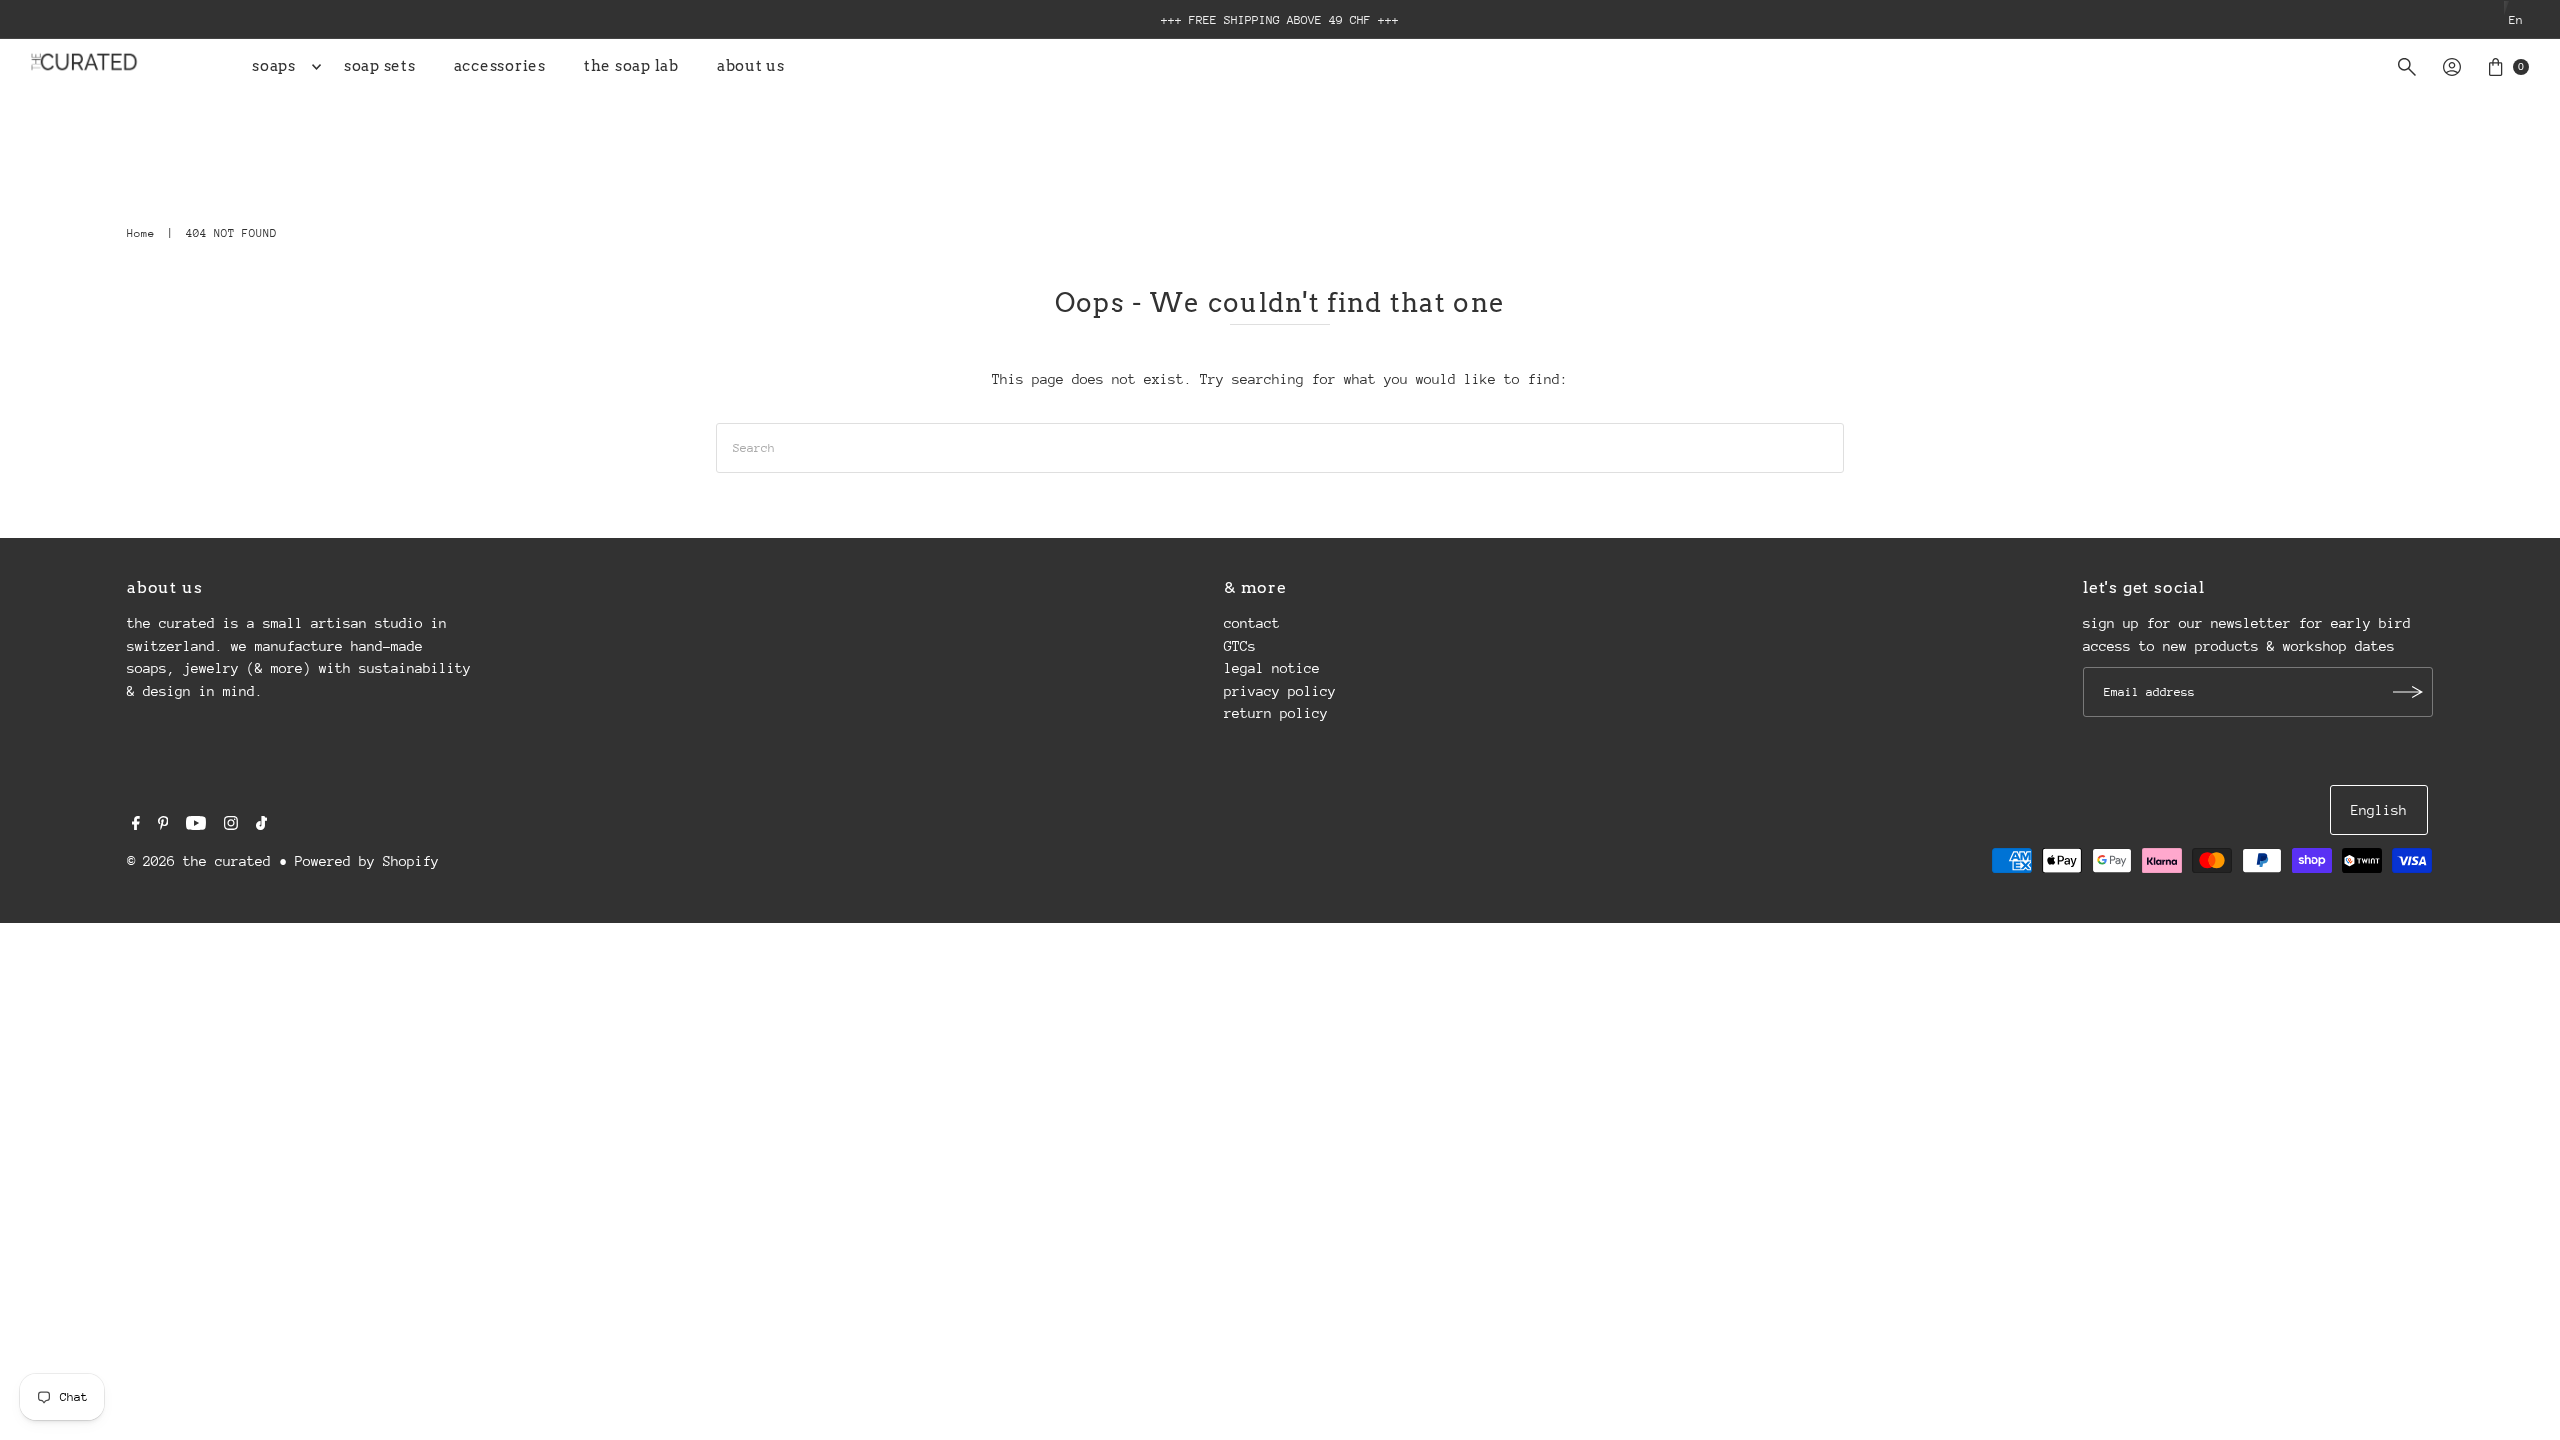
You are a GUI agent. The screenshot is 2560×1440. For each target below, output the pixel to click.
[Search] (2407, 67)
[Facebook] (136, 825)
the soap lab (631, 66)
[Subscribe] (2408, 692)
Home (141, 233)
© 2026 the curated (199, 861)
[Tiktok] (261, 825)
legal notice (1272, 668)
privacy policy (1280, 691)
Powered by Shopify (367, 861)
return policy (1276, 713)
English (2379, 810)
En (2516, 20)
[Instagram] (231, 825)
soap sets (380, 66)
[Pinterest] (163, 825)
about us (751, 66)
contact (1252, 623)
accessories (500, 66)
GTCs (1240, 646)
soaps (274, 66)
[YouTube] (196, 825)
